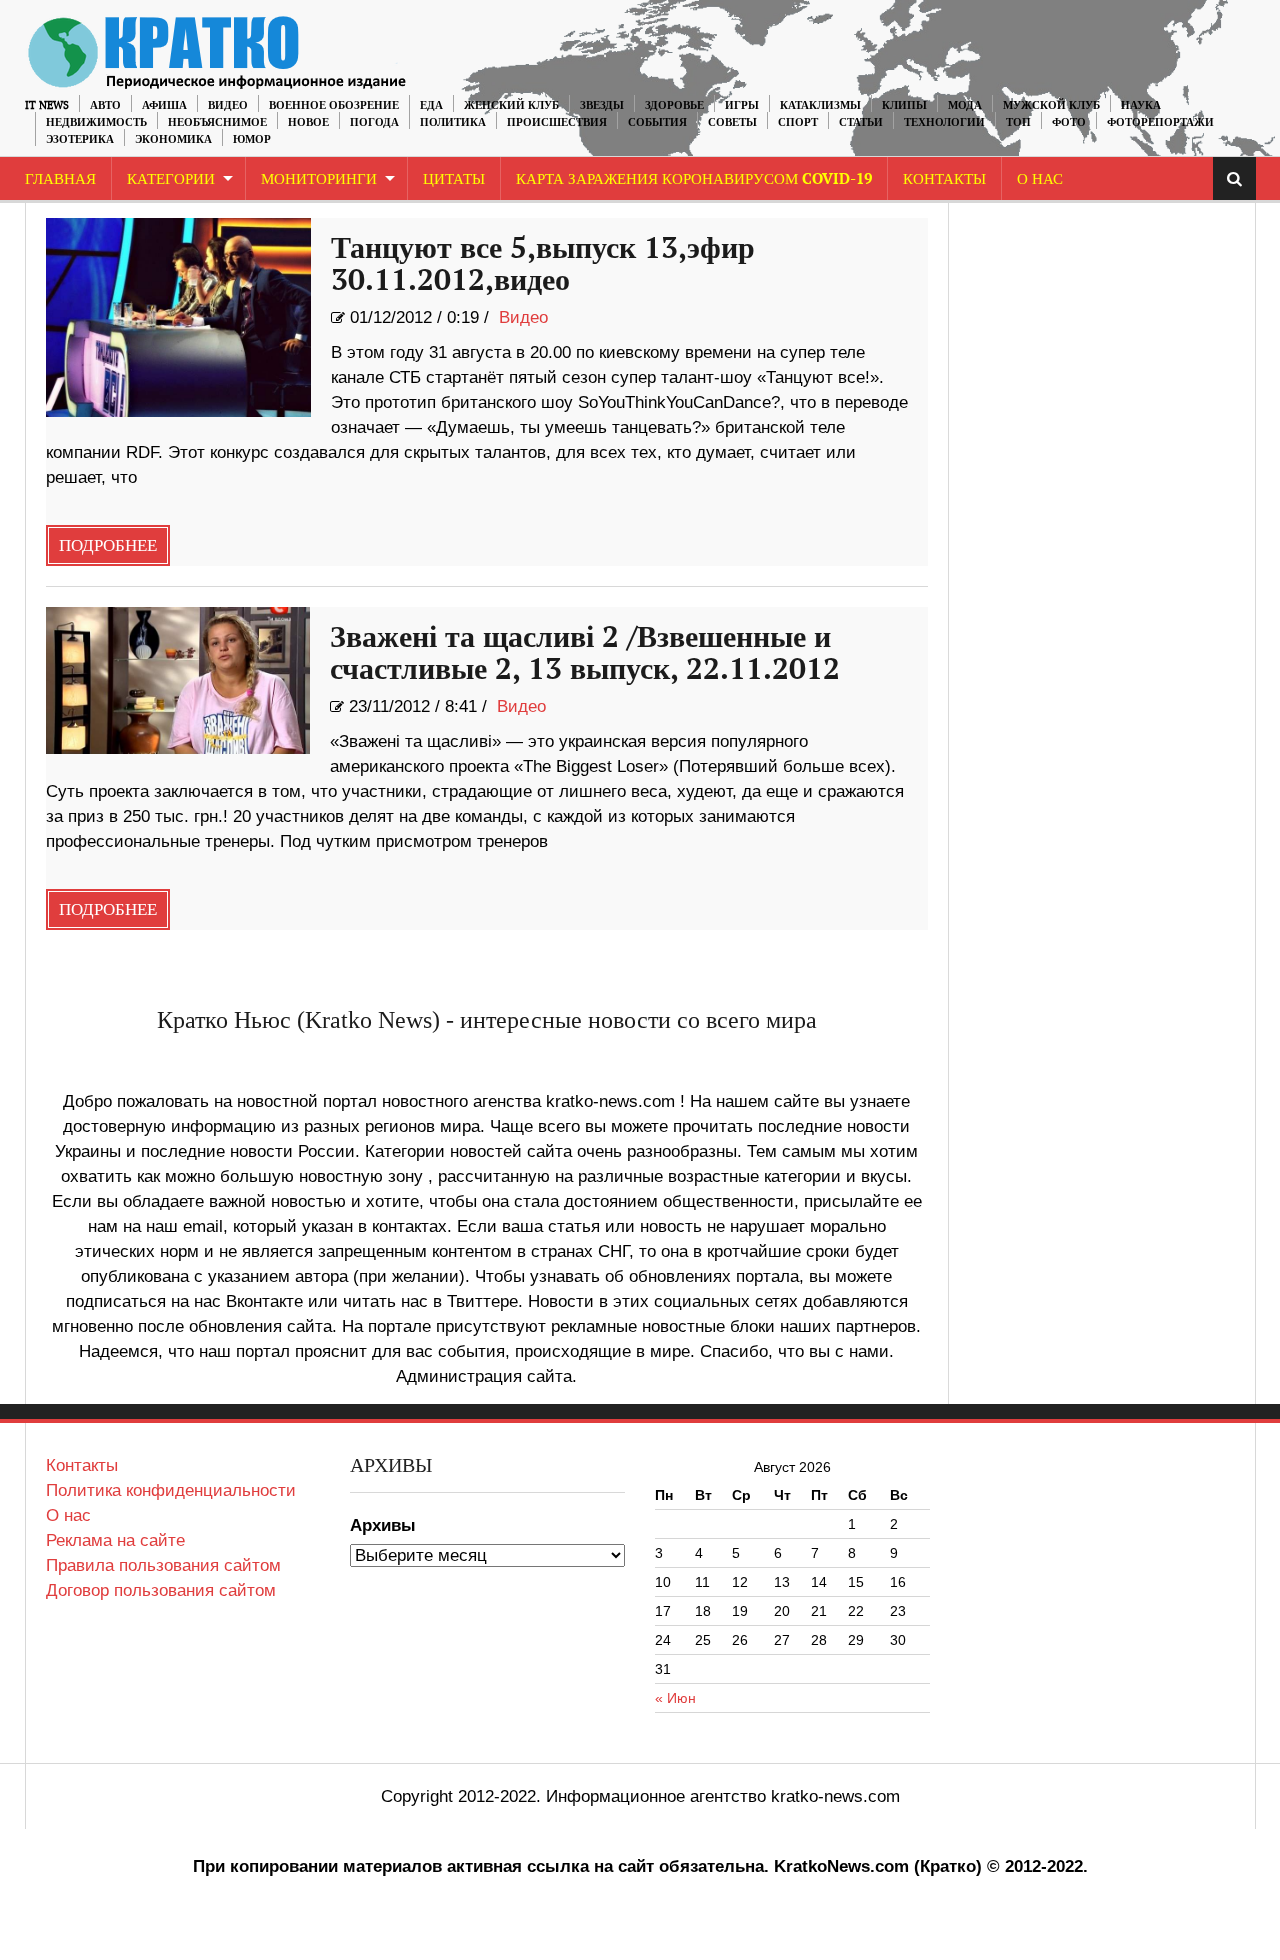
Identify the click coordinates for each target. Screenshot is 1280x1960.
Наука (1141, 105)
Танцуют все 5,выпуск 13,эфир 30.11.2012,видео (543, 265)
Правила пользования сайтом (163, 1565)
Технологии (944, 122)
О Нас (1040, 179)
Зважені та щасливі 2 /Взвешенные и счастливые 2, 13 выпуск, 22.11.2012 (585, 654)
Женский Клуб (511, 105)
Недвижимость (96, 122)
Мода (965, 105)
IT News (47, 105)
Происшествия (557, 122)
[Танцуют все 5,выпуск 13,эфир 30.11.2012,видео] (178, 317)
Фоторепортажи (1160, 122)
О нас (68, 1515)
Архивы (383, 1525)
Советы (732, 122)
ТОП (1018, 122)
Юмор (252, 139)
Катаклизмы (820, 105)
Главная (60, 179)
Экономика (173, 139)
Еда (431, 105)
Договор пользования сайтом (161, 1590)
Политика (453, 122)
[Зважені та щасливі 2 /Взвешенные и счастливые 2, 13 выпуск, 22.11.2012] (178, 680)
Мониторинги (319, 179)
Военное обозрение (334, 105)
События (657, 122)
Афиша (164, 105)
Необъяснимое (217, 122)
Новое (308, 122)
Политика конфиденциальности (171, 1490)
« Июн (675, 1698)
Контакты (944, 179)
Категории (171, 179)
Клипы (904, 105)
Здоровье (674, 105)
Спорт (798, 122)
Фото (1069, 122)
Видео (228, 105)
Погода (374, 122)
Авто (105, 105)
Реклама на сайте (115, 1540)
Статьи (861, 122)
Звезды (602, 105)
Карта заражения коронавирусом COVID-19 (694, 179)
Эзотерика (80, 139)
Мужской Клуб (1051, 105)
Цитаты (454, 179)
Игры (742, 105)
